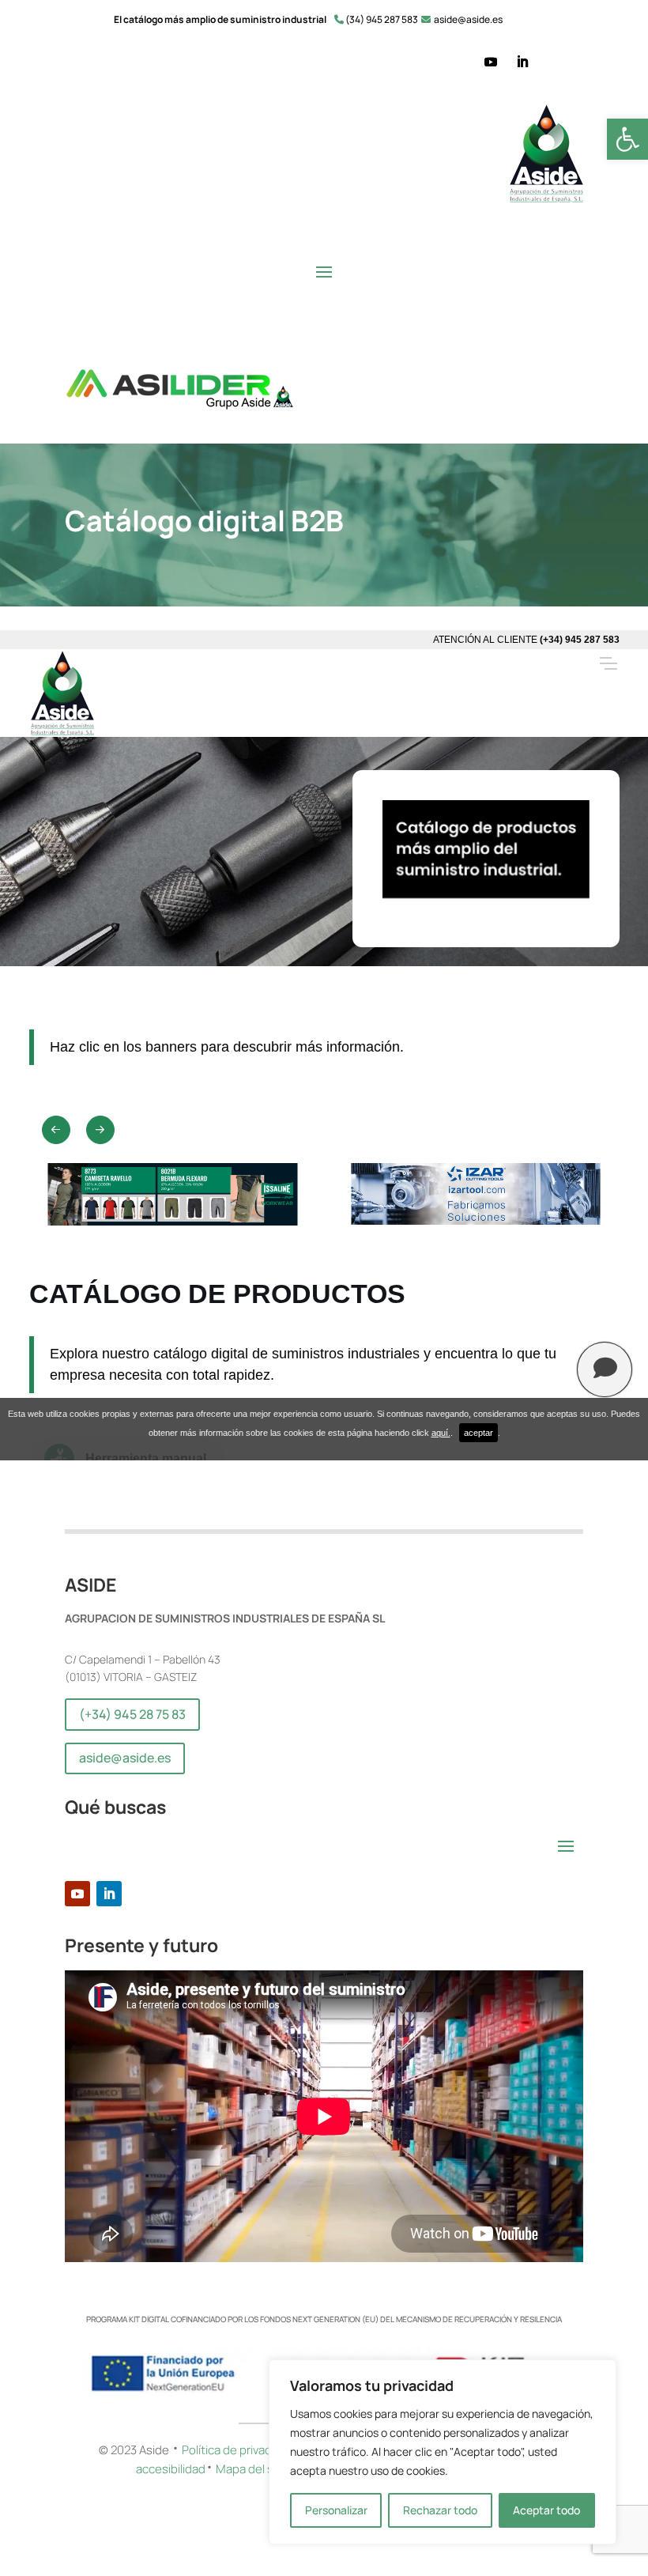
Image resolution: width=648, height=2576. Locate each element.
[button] (627, 139)
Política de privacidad (238, 2450)
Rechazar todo (440, 2510)
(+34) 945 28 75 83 (132, 1714)
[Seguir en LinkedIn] (522, 62)
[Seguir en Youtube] (491, 62)
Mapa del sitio (254, 2469)
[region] (443, 2452)
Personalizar (336, 2510)
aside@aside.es (125, 1758)
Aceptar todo (546, 2510)
